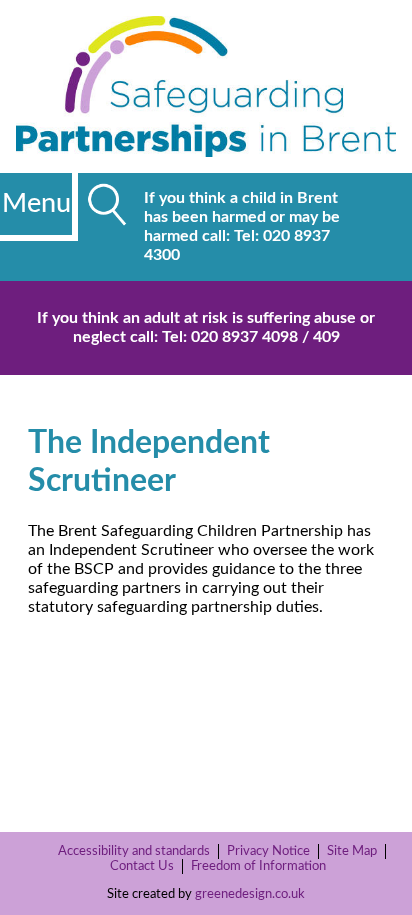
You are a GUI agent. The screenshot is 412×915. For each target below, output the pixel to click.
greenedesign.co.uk (250, 894)
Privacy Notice (268, 851)
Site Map (352, 851)
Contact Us (142, 866)
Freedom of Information (258, 866)
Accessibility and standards (134, 851)
